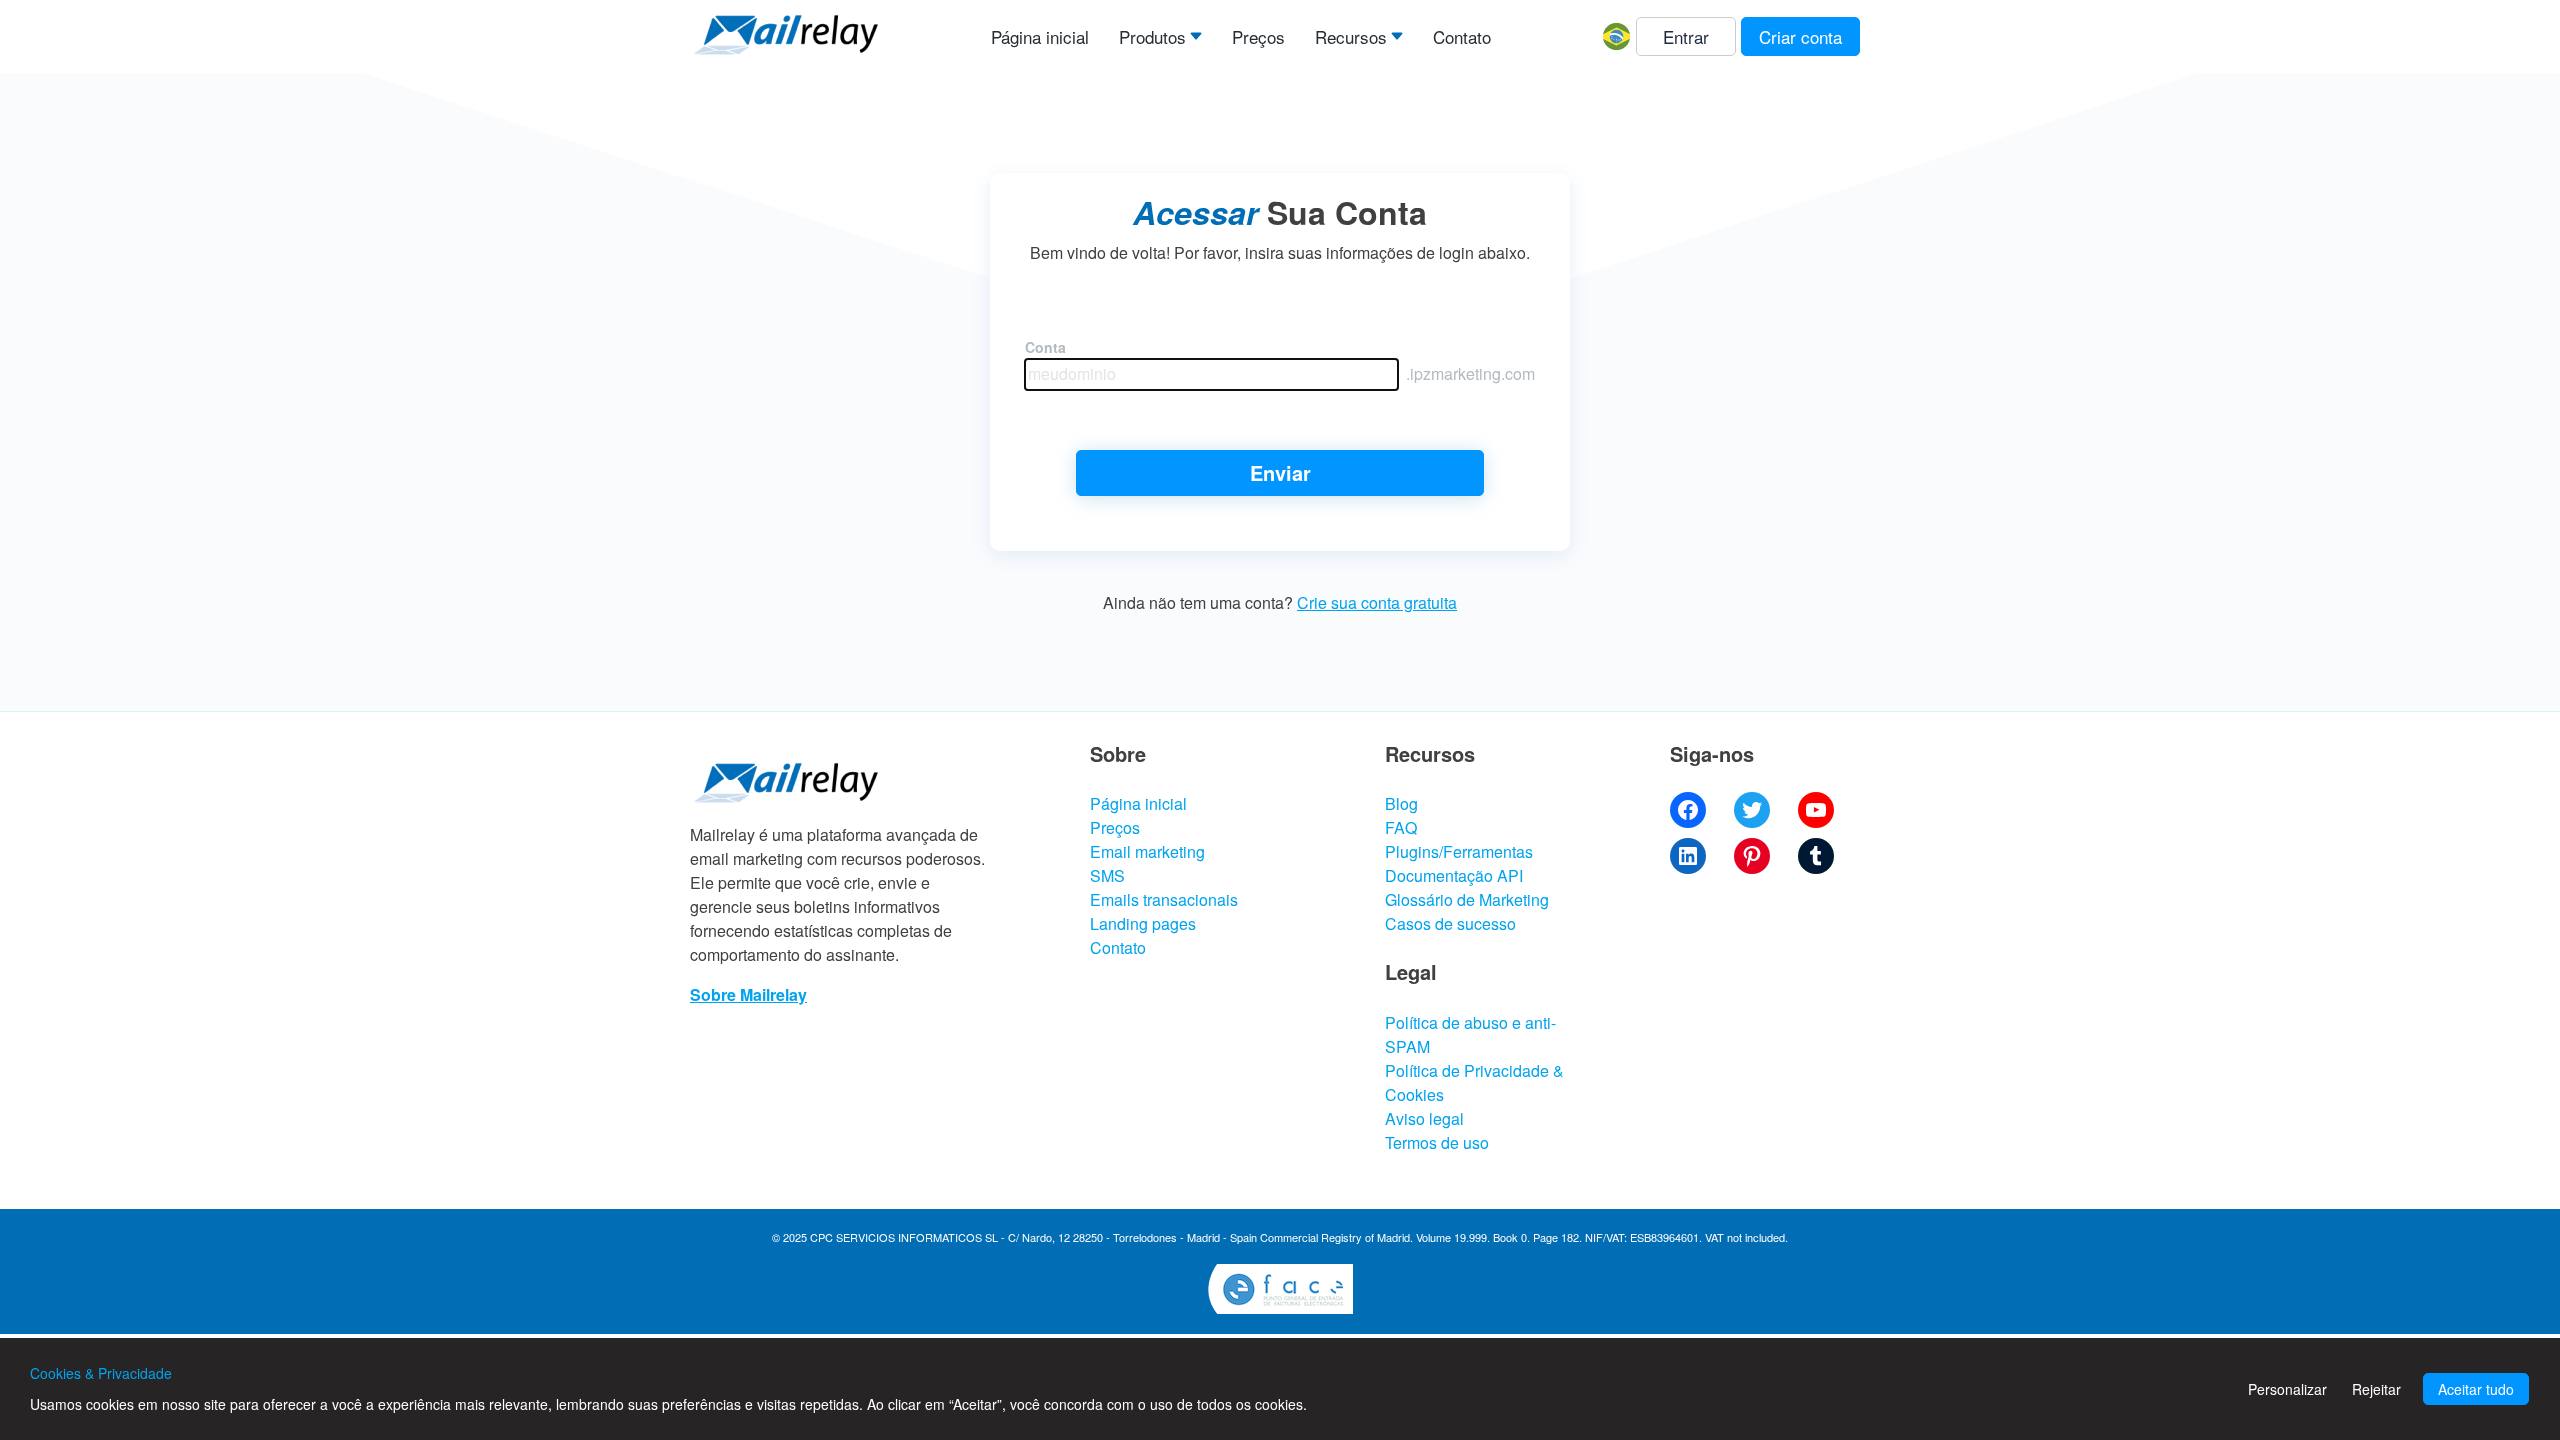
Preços (1258, 36)
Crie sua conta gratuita (1377, 602)
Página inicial (1040, 36)
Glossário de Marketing (1467, 899)
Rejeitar (2376, 1389)
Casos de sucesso (1450, 923)
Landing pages (1143, 923)
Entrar (1686, 36)
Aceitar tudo (2476, 1389)
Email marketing (1147, 851)
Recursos (1351, 36)
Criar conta (1800, 36)
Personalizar (2287, 1389)
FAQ (1401, 827)
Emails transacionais (1164, 899)
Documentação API (1454, 875)
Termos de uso (1437, 1142)
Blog (1401, 803)
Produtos (1152, 36)
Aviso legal (1424, 1118)
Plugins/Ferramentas (1459, 851)
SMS (1107, 875)
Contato (1462, 36)
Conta (1045, 347)
